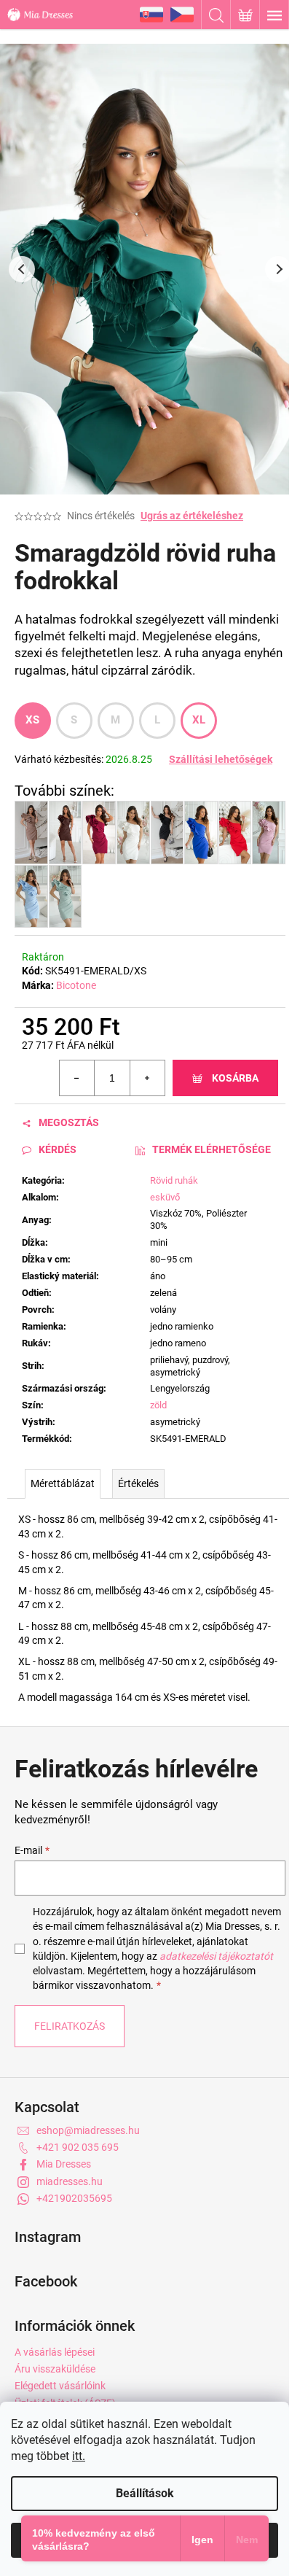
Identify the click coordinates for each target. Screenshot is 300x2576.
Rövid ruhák (174, 1180)
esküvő (165, 1197)
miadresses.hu (70, 2181)
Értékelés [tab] (138, 1483)
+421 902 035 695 (78, 2147)
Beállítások (145, 2493)
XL (199, 720)
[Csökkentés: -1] (77, 1078)
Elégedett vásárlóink (60, 2386)
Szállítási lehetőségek (221, 759)
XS (33, 720)
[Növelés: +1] (147, 1078)
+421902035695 (74, 2198)
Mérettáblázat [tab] (63, 1483)
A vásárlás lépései (55, 2352)
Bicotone (76, 985)
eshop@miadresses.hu (88, 2130)
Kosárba (235, 1078)
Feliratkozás (70, 2026)
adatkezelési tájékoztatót (216, 1956)
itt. (79, 2456)
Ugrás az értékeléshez (192, 516)
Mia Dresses (64, 2164)
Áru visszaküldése (55, 2369)
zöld (158, 1405)
